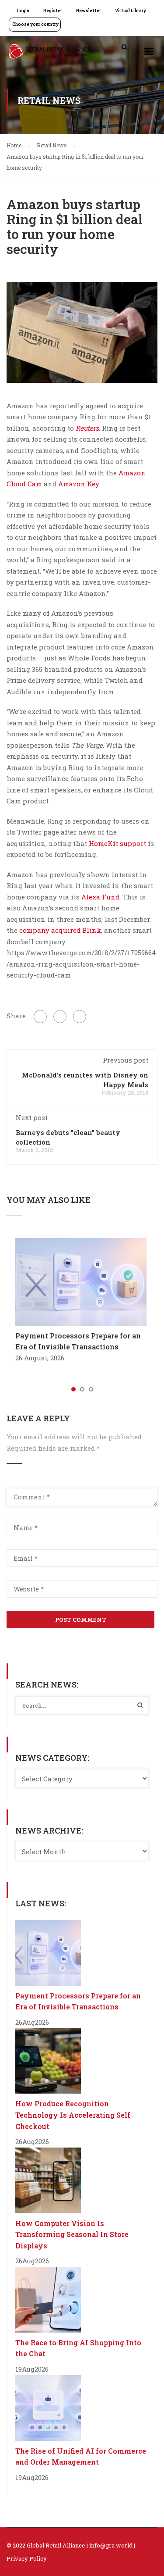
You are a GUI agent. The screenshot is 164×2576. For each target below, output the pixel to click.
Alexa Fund (99, 897)
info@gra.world (111, 2545)
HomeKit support (117, 843)
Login (23, 11)
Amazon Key (79, 484)
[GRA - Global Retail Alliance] (50, 54)
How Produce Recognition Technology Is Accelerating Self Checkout (73, 2115)
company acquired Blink (60, 930)
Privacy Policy (27, 2558)
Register (53, 11)
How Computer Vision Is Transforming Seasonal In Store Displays (72, 2234)
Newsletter (89, 11)
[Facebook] (40, 1017)
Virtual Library (131, 11)
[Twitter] (60, 1017)
